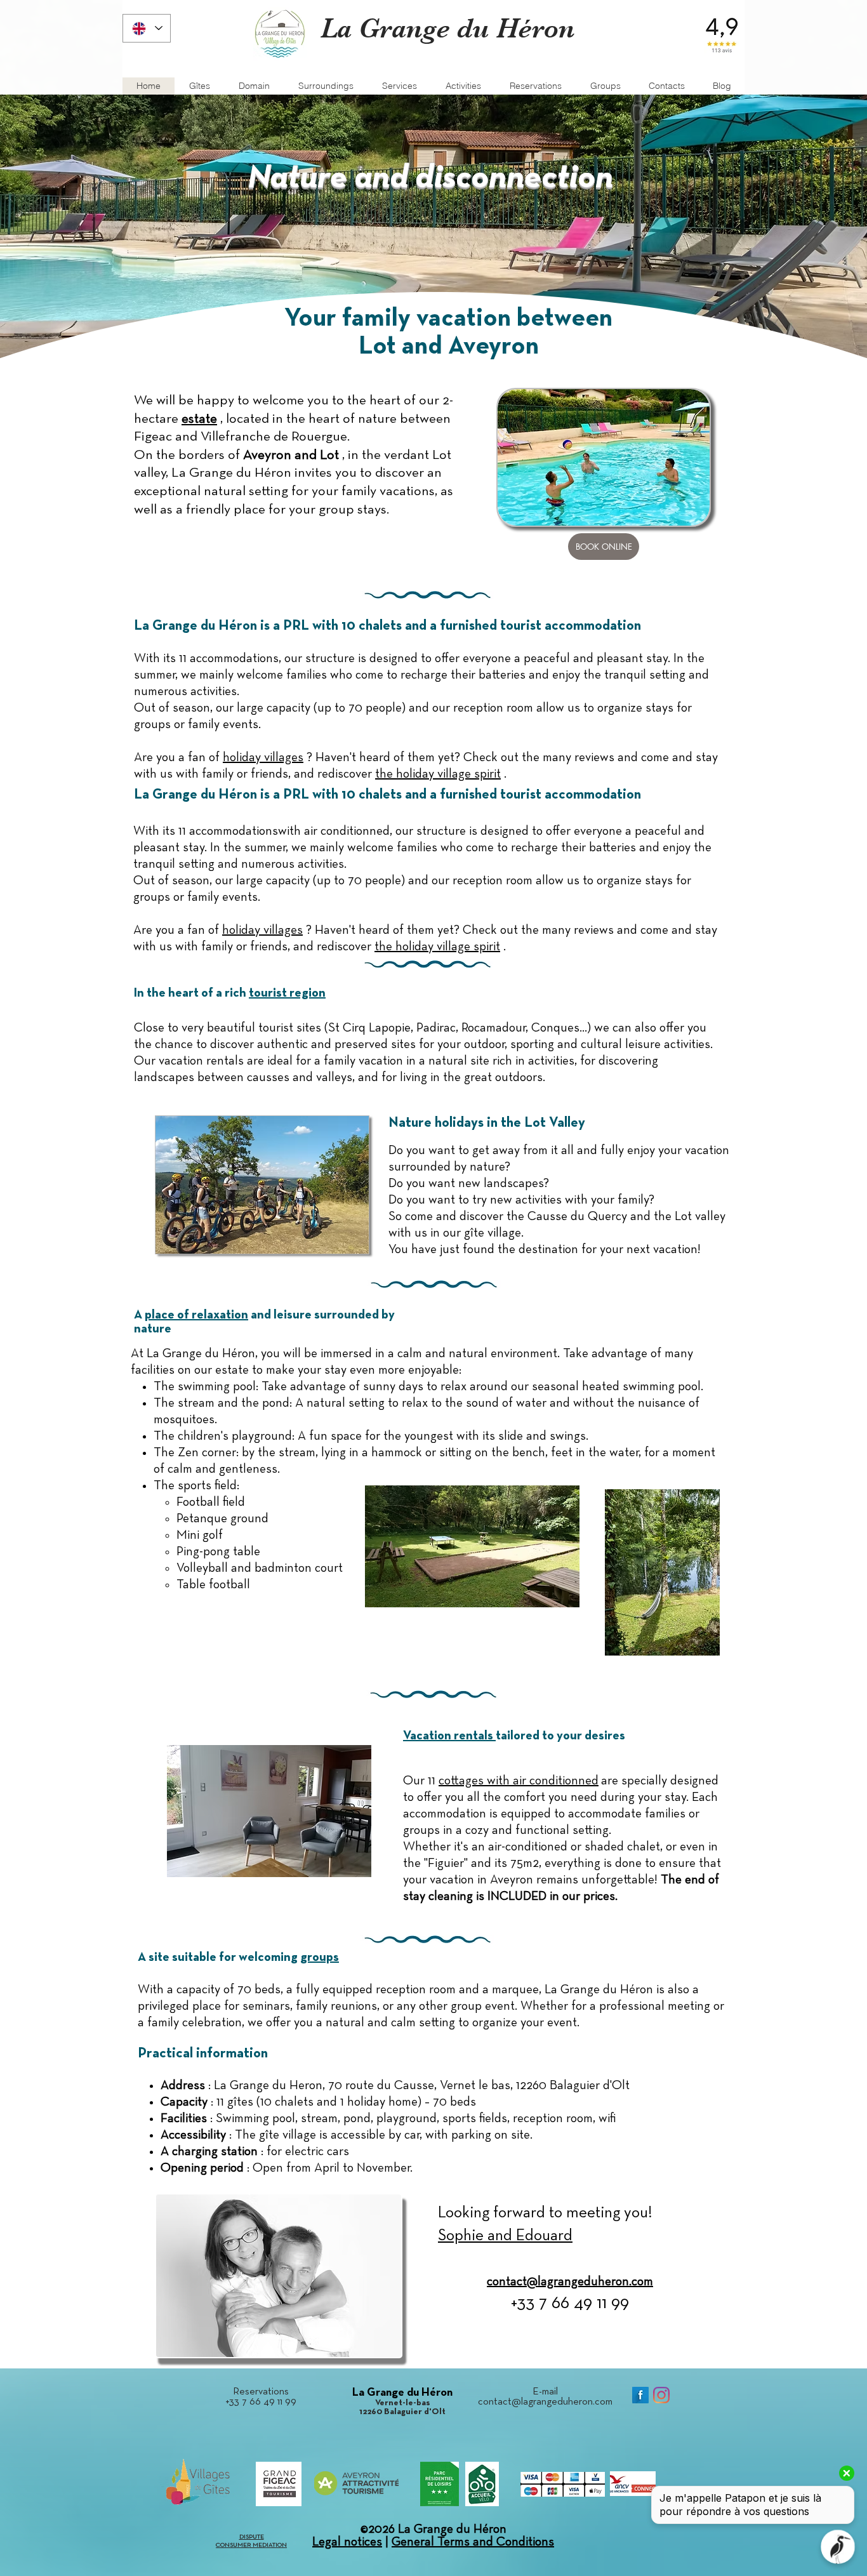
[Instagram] (661, 2395)
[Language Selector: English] (147, 28)
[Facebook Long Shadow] (640, 2395)
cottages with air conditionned (519, 1781)
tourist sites (290, 1028)
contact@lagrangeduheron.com (545, 2402)
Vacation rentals (449, 1736)
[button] (666, 86)
